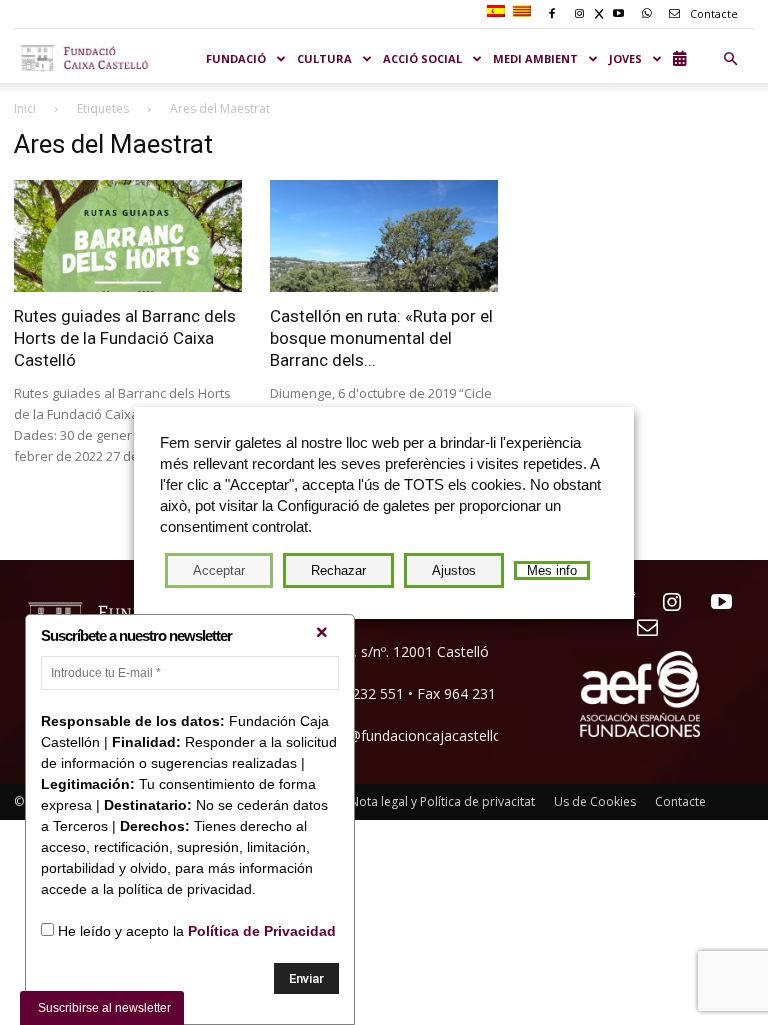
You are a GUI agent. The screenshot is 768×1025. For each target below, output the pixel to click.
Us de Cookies (595, 801)
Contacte (712, 13)
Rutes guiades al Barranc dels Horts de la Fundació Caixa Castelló (125, 338)
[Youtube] (713, 603)
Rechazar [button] (338, 570)
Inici (25, 108)
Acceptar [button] (219, 570)
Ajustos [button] (454, 570)
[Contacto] (640, 628)
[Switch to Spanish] (498, 12)
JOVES (625, 58)
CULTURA (324, 58)
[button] (730, 59)
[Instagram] (664, 603)
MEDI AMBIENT (535, 58)
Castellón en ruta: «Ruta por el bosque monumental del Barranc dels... (381, 338)
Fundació (236, 58)
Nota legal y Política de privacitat (442, 801)
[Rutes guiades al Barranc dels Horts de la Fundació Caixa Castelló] (128, 236)
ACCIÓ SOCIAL (422, 58)
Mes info (552, 570)
